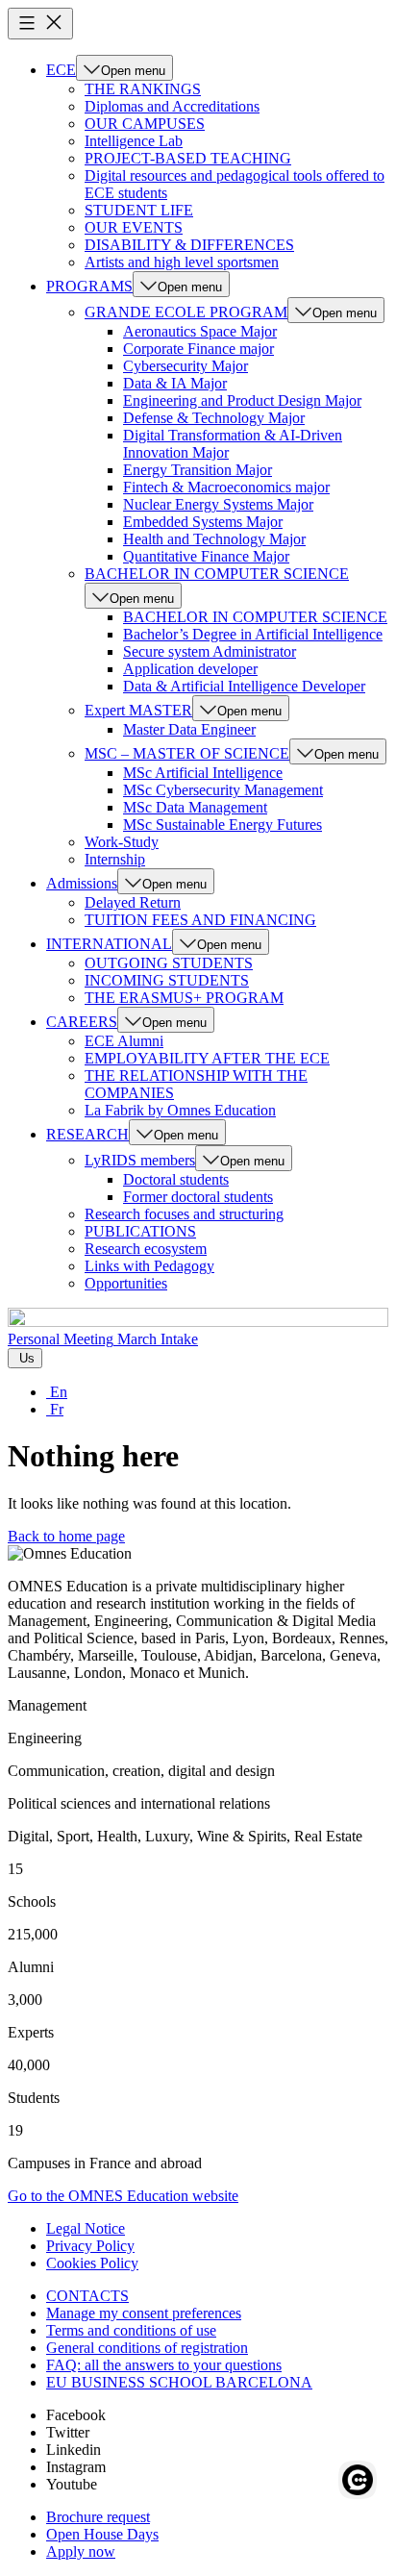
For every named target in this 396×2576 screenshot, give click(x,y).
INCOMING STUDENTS (167, 980)
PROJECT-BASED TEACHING (188, 158)
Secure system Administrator (210, 651)
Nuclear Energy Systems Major (218, 504)
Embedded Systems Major (203, 522)
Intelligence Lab (134, 141)
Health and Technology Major (214, 539)
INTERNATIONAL (109, 944)
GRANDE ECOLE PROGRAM (186, 312)
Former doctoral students (198, 1197)
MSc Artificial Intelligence (203, 773)
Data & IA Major (175, 383)
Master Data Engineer (189, 729)
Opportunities (126, 1283)
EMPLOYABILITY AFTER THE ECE (207, 1058)
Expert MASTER (138, 710)
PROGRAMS (89, 286)
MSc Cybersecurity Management (223, 790)
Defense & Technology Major (214, 418)
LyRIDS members (140, 1160)
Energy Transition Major (198, 470)
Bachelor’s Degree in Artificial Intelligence (253, 634)
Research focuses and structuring (184, 1214)
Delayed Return (133, 902)
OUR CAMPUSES (145, 124)
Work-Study (122, 842)
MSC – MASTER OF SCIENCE (187, 753)
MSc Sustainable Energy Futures (223, 825)
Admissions (82, 883)
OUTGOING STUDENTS (169, 963)
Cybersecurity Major (186, 366)
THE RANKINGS (143, 89)
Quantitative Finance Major (206, 556)
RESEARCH (87, 1134)
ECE (61, 70)
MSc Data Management (195, 807)
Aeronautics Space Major (200, 331)
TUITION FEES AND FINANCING (200, 920)
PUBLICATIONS (140, 1231)
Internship (115, 859)
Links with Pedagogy (149, 1266)
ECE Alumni (124, 1041)
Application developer (190, 669)
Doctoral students (176, 1179)
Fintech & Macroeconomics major (226, 487)
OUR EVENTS (134, 227)
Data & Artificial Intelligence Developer (244, 686)
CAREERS (82, 1022)
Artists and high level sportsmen (182, 262)
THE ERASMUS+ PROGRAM (184, 998)
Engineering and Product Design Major (242, 400)
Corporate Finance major (198, 349)
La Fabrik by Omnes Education (180, 1110)
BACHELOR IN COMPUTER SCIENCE (217, 574)
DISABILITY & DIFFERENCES (189, 245)
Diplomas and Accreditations (172, 106)
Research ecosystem (146, 1249)
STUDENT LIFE (139, 210)
